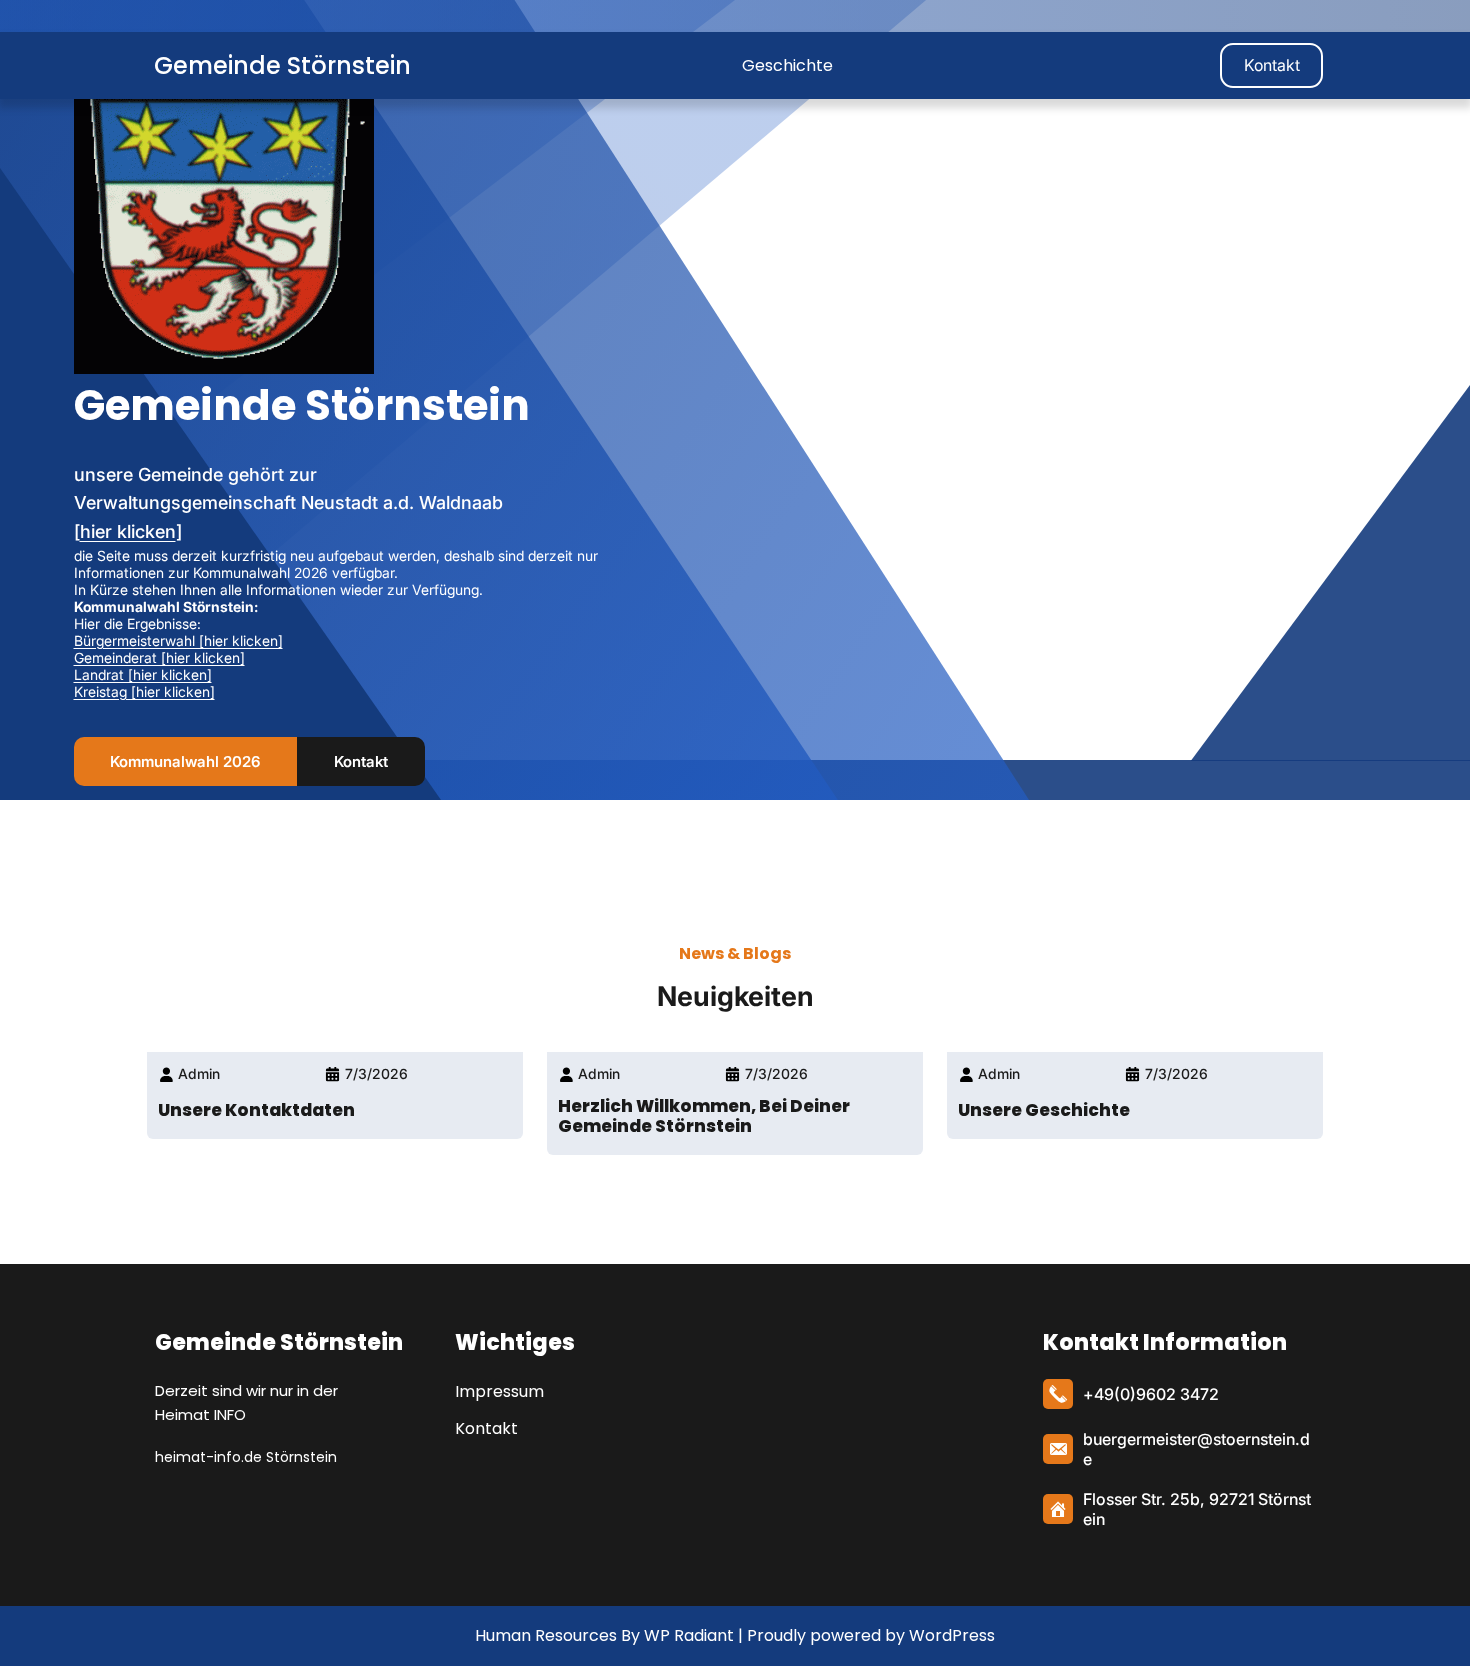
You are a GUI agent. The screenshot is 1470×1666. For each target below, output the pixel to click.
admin (199, 1073)
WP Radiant (687, 1635)
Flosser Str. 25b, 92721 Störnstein (1197, 1509)
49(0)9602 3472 (1156, 1394)
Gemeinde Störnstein (282, 65)
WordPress (952, 1635)
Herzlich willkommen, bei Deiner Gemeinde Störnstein (704, 1116)
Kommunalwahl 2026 (185, 761)
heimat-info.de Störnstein (246, 1457)
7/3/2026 (376, 1073)
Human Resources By (557, 1635)
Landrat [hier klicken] (143, 674)
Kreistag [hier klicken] (144, 691)
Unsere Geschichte (1044, 1110)
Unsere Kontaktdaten (256, 1110)
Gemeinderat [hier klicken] (159, 657)
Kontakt (1272, 65)
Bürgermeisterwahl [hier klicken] (178, 640)
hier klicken (128, 531)
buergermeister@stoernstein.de (1196, 1449)
